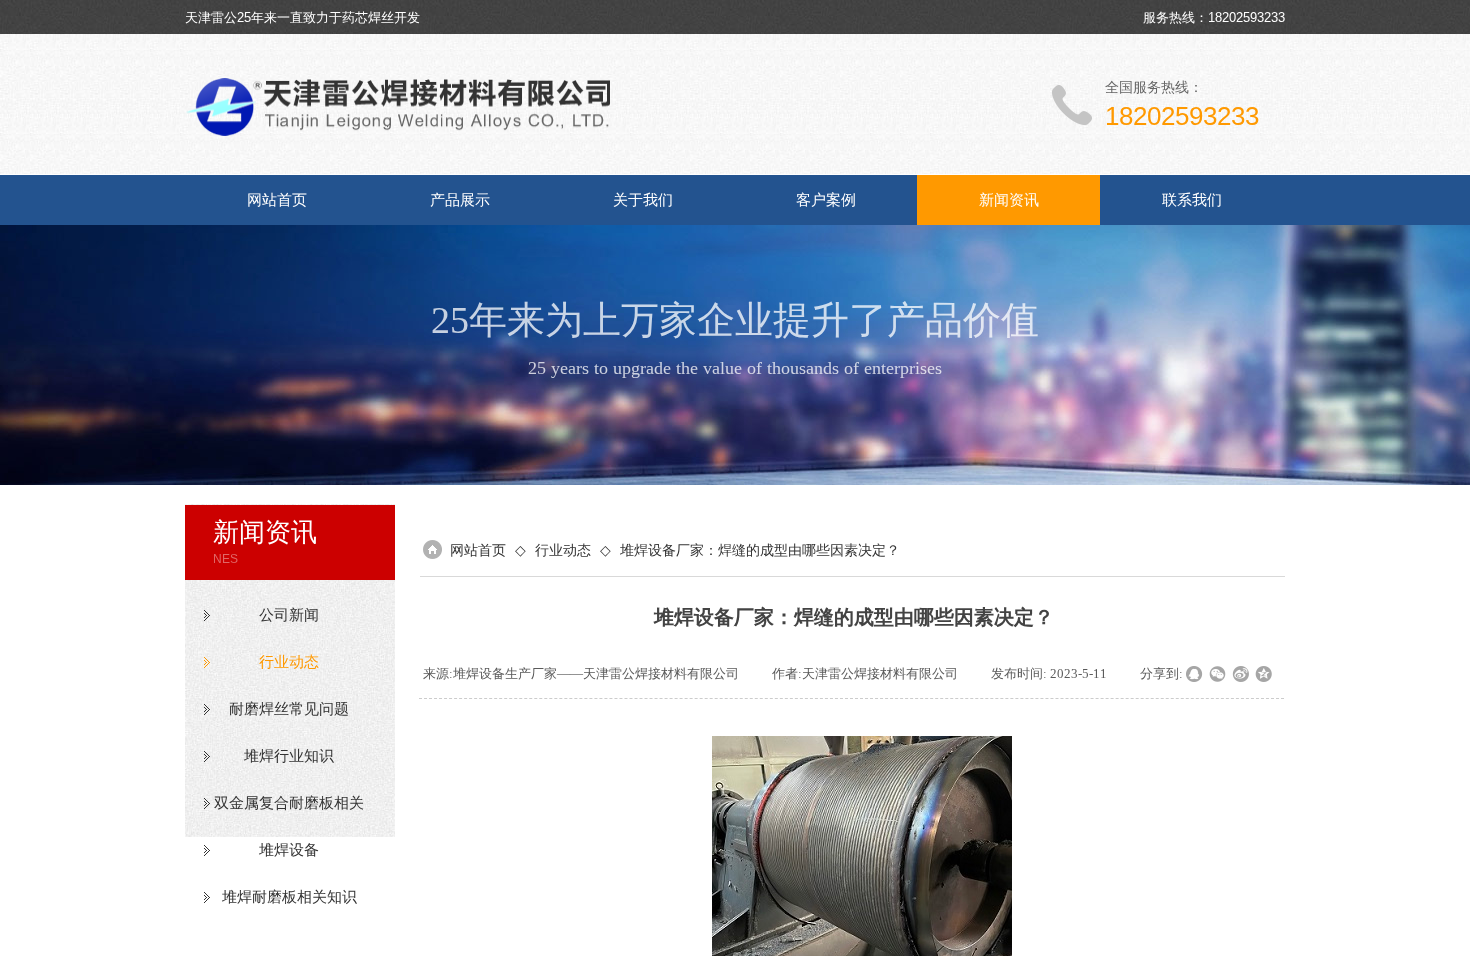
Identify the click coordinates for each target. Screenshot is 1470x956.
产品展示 (460, 200)
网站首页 (277, 200)
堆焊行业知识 (289, 756)
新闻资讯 (1009, 200)
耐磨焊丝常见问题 (289, 709)
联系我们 (1192, 200)
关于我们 (643, 200)
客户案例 (826, 200)
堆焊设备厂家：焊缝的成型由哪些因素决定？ (760, 550)
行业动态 (289, 662)
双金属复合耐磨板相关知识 (289, 803)
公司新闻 (289, 615)
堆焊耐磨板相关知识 (289, 897)
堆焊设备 (289, 850)
